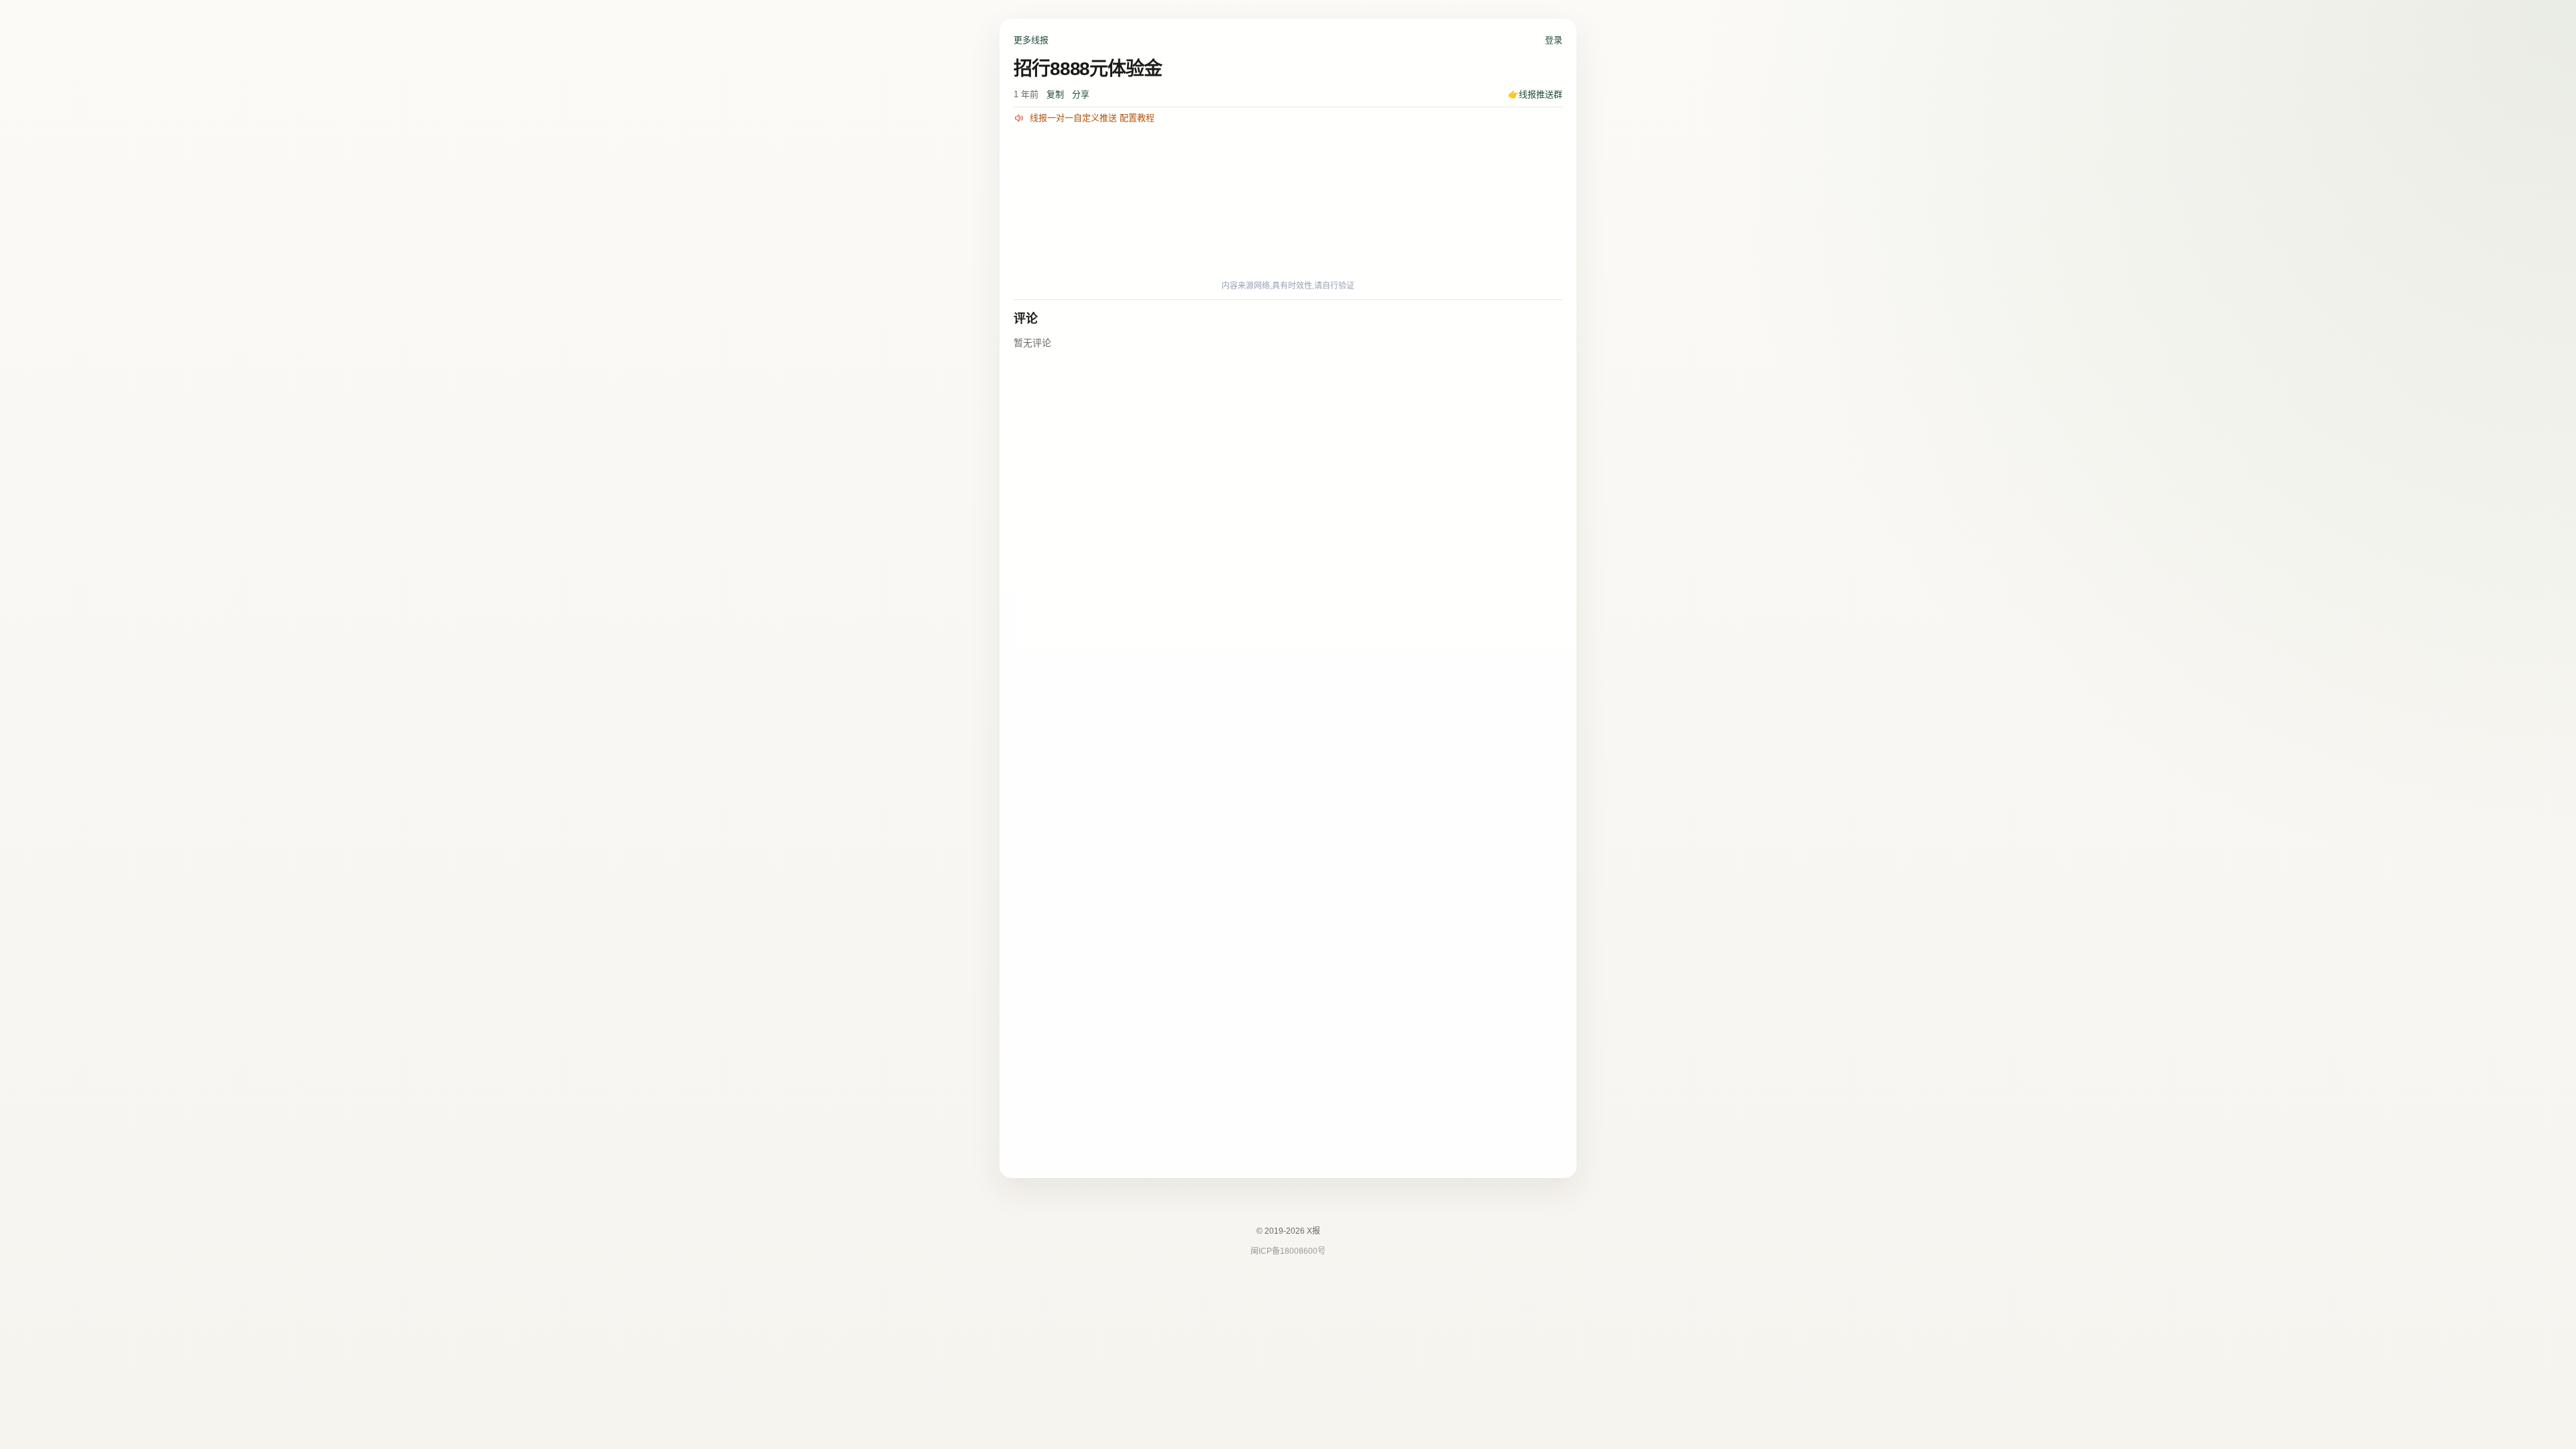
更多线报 (1031, 40)
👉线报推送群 (1535, 94)
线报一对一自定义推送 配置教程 (1092, 118)
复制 (1055, 94)
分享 (1081, 94)
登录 (1554, 40)
